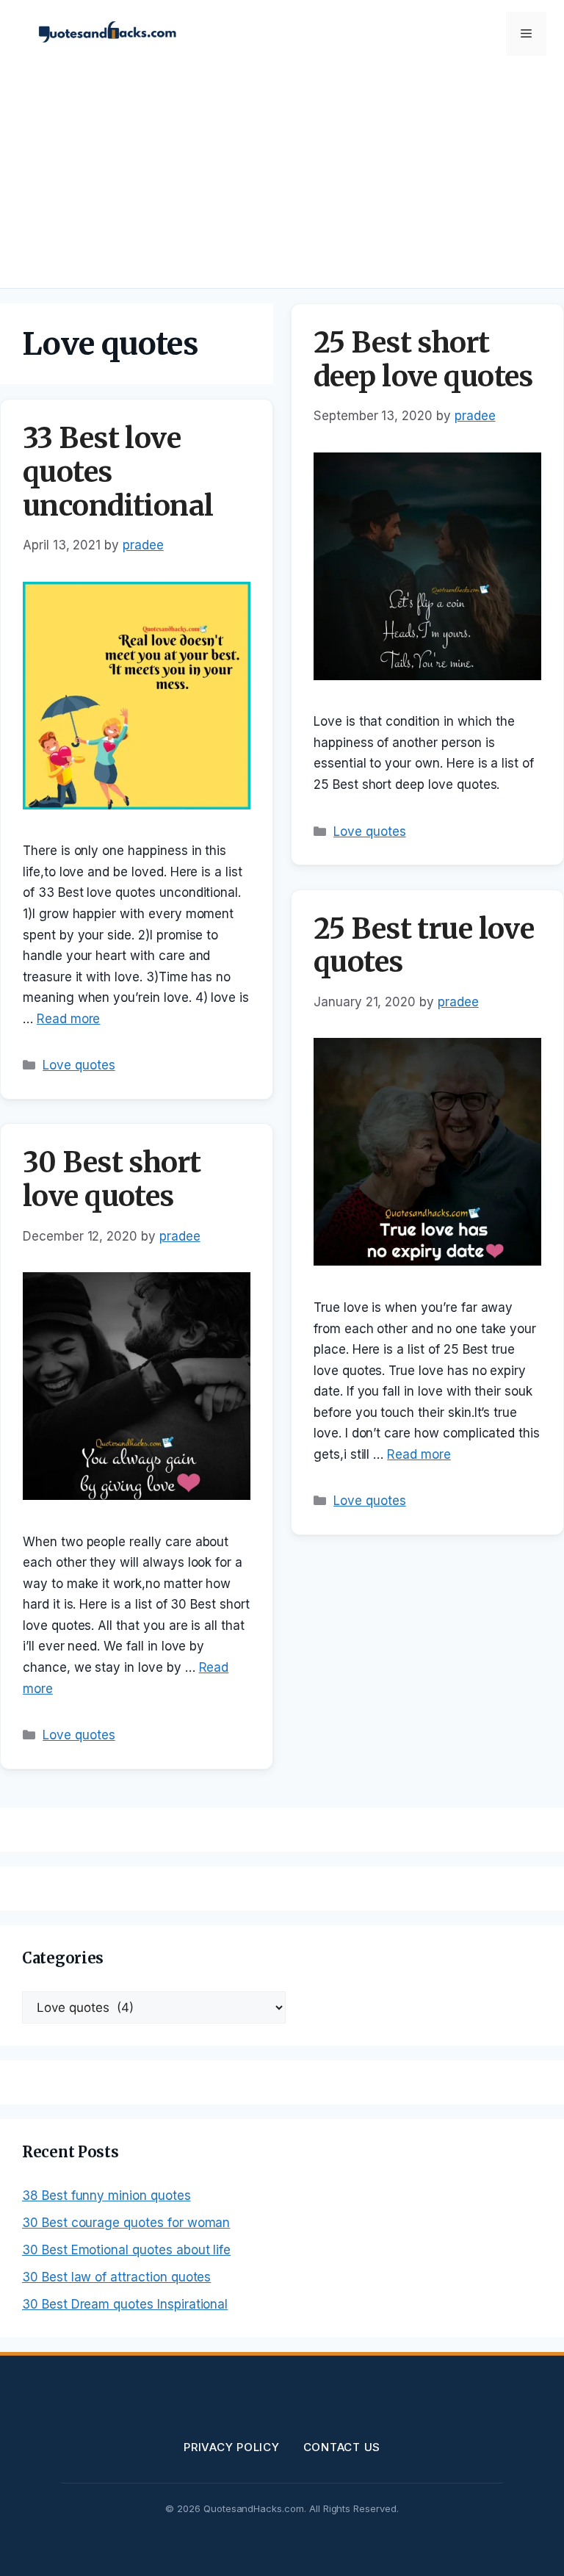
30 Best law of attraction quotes (116, 2277)
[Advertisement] (282, 178)
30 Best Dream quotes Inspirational (125, 2304)
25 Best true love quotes (424, 946)
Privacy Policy (232, 2447)
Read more (69, 1019)
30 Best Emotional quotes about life (126, 2250)
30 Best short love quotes (112, 1179)
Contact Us (342, 2447)
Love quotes (79, 1065)
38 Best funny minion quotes (106, 2196)
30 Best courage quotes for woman (126, 2223)
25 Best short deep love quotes (423, 360)
